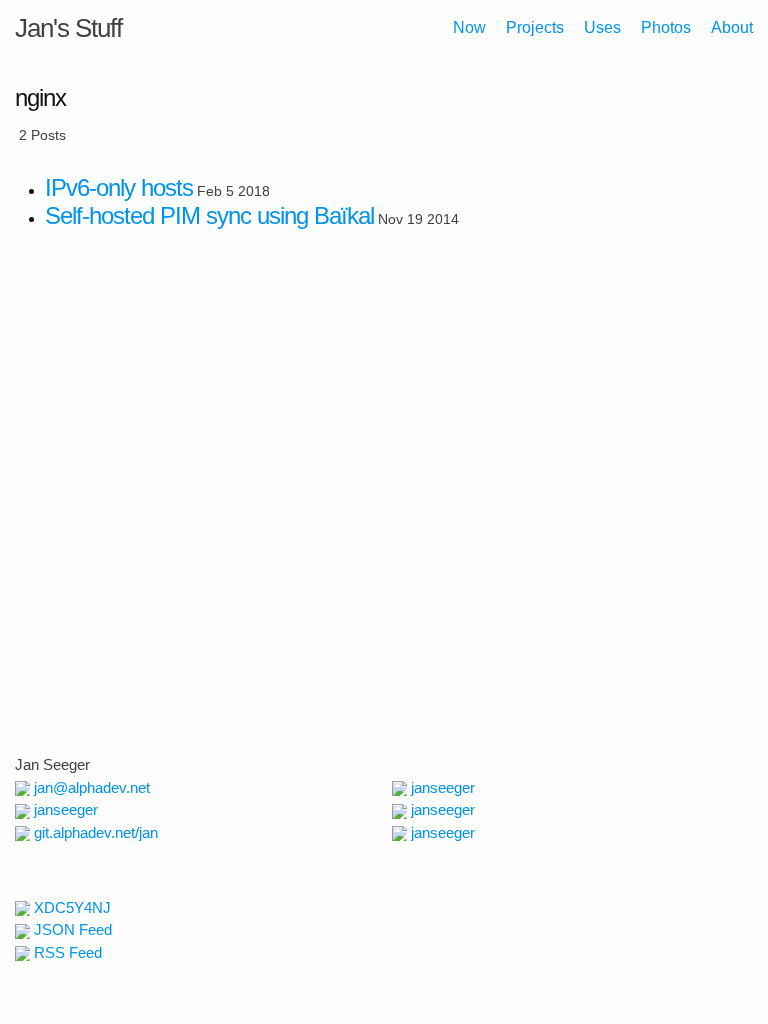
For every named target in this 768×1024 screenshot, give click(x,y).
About (732, 27)
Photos (666, 27)
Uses (602, 27)
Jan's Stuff (68, 28)
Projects (535, 27)
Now (469, 27)
